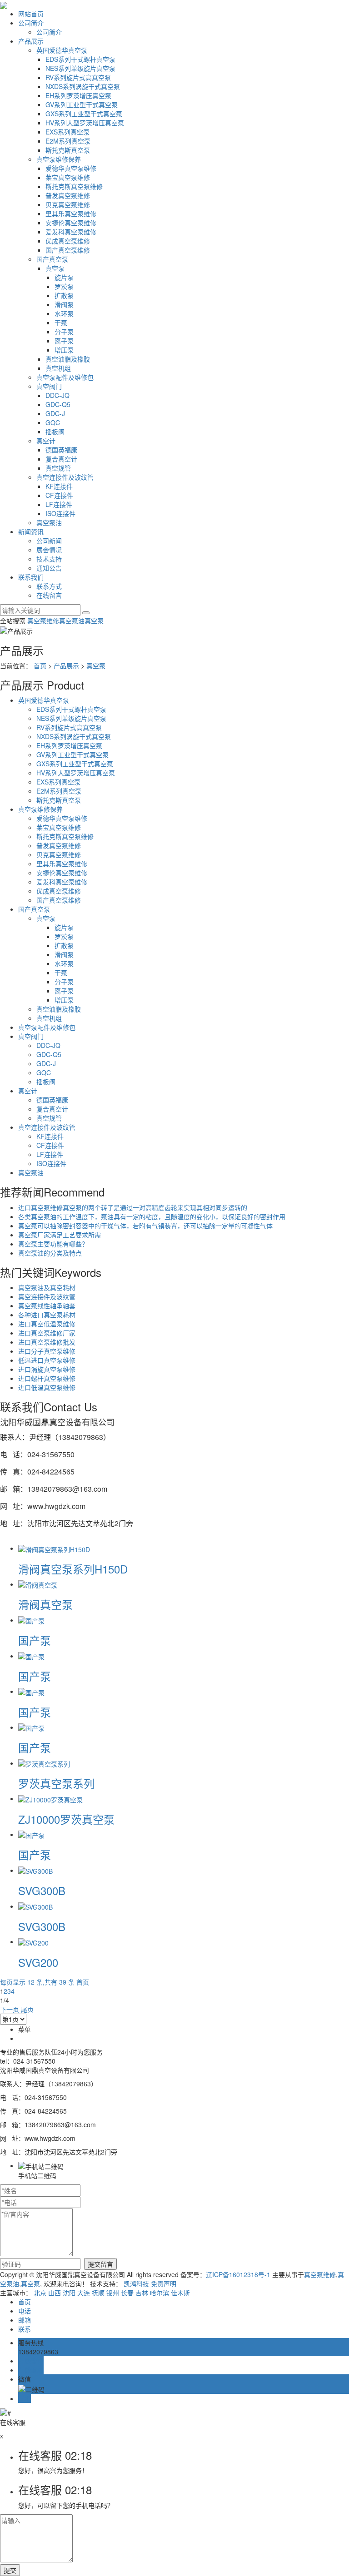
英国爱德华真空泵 (62, 50)
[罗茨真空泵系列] (44, 1763)
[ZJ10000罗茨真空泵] (50, 1798)
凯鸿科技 (136, 2283)
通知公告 (49, 568)
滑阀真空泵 (45, 1604)
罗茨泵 (64, 286)
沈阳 (69, 2293)
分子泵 (64, 332)
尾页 (27, 2009)
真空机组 (58, 368)
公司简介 (31, 23)
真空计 (46, 441)
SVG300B (42, 1890)
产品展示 (31, 41)
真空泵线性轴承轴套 (47, 1305)
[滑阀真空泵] (38, 1584)
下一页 (10, 2009)
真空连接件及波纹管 (65, 477)
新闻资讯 (31, 531)
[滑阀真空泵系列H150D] (54, 1548)
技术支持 (49, 559)
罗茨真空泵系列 (56, 1783)
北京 (40, 2293)
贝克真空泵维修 (68, 204)
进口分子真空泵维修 (47, 1351)
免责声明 (164, 2283)
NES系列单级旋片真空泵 (80, 68)
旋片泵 (64, 277)
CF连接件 (59, 495)
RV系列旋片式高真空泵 (78, 77)
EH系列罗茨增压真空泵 (78, 95)
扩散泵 (64, 295)
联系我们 (31, 577)
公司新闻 (49, 541)
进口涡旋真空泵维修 (47, 1369)
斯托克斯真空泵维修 (74, 186)
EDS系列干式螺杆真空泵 (80, 59)
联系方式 (49, 586)
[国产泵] (31, 1620)
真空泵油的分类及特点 (50, 1253)
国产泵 (35, 1640)
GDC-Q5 (58, 404)
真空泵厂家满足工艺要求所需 (60, 1235)
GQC (53, 422)
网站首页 (31, 14)
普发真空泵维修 (68, 195)
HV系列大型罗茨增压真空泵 (85, 123)
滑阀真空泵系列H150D (73, 1569)
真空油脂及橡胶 (68, 359)
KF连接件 (59, 486)
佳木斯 (180, 2293)
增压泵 (64, 350)
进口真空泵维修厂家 (47, 1333)
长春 (127, 2293)
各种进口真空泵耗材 (47, 1315)
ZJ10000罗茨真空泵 (66, 1819)
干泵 (61, 323)
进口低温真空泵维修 (47, 1387)
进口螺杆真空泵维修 (47, 1378)
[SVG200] (33, 1941)
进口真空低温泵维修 (47, 1324)
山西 (55, 2293)
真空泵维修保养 (59, 159)
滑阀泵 (64, 304)
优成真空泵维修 (68, 241)
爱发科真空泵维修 (71, 232)
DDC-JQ (57, 395)
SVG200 (38, 1962)
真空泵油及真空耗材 (47, 1287)
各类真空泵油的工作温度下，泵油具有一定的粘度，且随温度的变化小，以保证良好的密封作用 (152, 1216)
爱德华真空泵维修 (71, 168)
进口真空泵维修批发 (47, 1342)
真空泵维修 (43, 620)
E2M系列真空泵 (68, 141)
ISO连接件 (60, 513)
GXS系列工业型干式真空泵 (84, 114)
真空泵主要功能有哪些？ (53, 1244)
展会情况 (49, 550)
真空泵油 (49, 522)
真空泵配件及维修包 (65, 377)
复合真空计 (61, 459)
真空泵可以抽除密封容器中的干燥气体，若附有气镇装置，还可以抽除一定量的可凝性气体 (145, 1226)
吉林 (142, 2293)
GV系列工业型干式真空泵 (82, 104)
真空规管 (58, 468)
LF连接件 (59, 504)
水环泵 (64, 313)
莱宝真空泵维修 (68, 177)
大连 (84, 2293)
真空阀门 (49, 386)
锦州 (113, 2293)
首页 (40, 665)
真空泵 (55, 268)
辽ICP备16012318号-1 (238, 2274)
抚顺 (98, 2293)
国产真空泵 (52, 259)
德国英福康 (61, 450)
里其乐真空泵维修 (71, 213)
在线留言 (49, 595)
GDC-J (55, 413)
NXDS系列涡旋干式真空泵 (83, 86)
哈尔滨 (160, 2293)
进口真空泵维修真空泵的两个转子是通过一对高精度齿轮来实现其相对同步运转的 (133, 1207)
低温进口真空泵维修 (47, 1360)
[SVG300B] (35, 1870)
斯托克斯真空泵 (68, 150)
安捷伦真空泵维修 (71, 223)
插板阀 (55, 432)
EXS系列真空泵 (67, 132)
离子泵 (64, 341)
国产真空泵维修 (68, 250)
